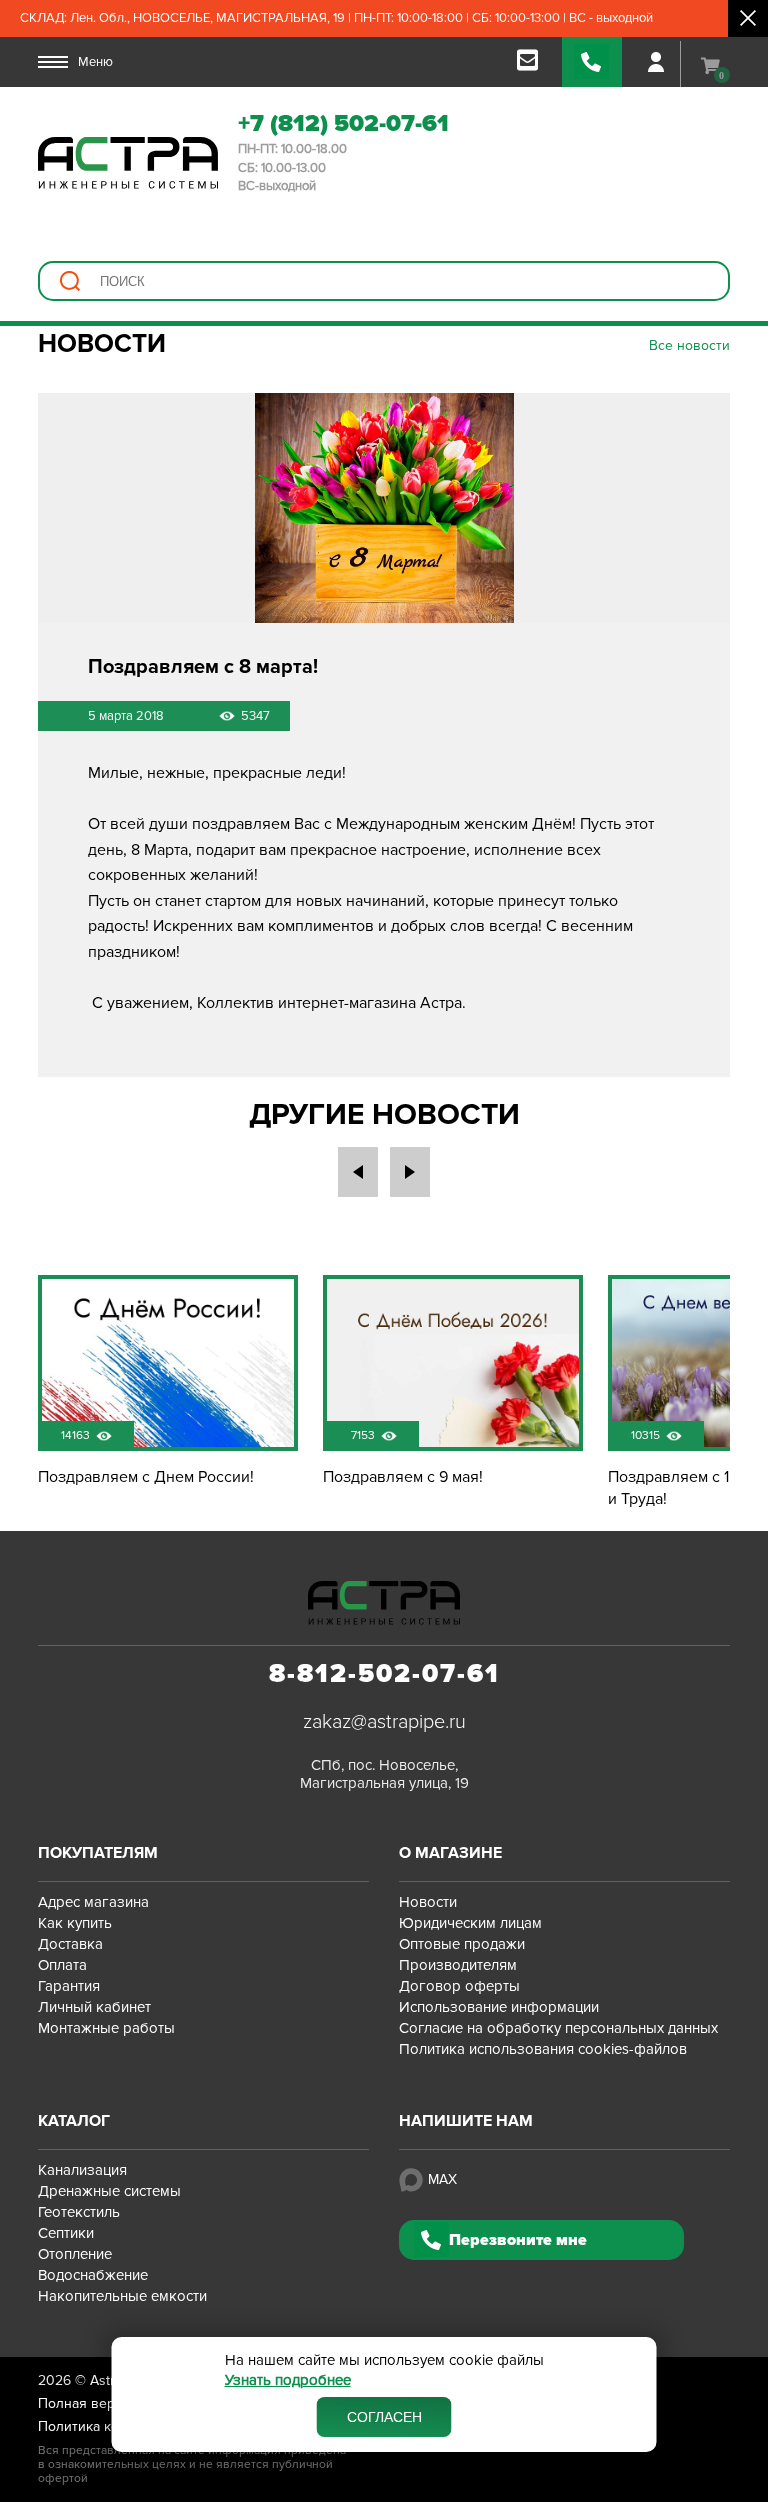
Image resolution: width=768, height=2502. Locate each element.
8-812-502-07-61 (384, 1674)
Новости (428, 1902)
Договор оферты (459, 1986)
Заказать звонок (592, 62)
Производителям (458, 1965)
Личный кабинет (94, 2007)
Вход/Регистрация (656, 62)
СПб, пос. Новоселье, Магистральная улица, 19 (384, 1774)
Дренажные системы (109, 2191)
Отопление (75, 2254)
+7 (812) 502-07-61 (343, 123)
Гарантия (69, 1986)
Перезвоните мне (518, 2240)
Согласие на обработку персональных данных (558, 2028)
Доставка (70, 1944)
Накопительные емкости (122, 2296)
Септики (66, 2233)
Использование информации (499, 2007)
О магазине (450, 1853)
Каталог (74, 2121)
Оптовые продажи (462, 1944)
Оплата (62, 1965)
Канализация (82, 2170)
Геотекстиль (79, 2212)
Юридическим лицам (470, 1923)
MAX (442, 2179)
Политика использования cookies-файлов (543, 2049)
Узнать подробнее (288, 2380)
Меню (95, 62)
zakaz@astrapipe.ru (384, 1722)
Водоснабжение (93, 2275)
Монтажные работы (106, 2028)
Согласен (384, 2417)
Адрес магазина (93, 1902)
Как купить (75, 1923)
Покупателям (98, 1853)
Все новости (689, 345)
